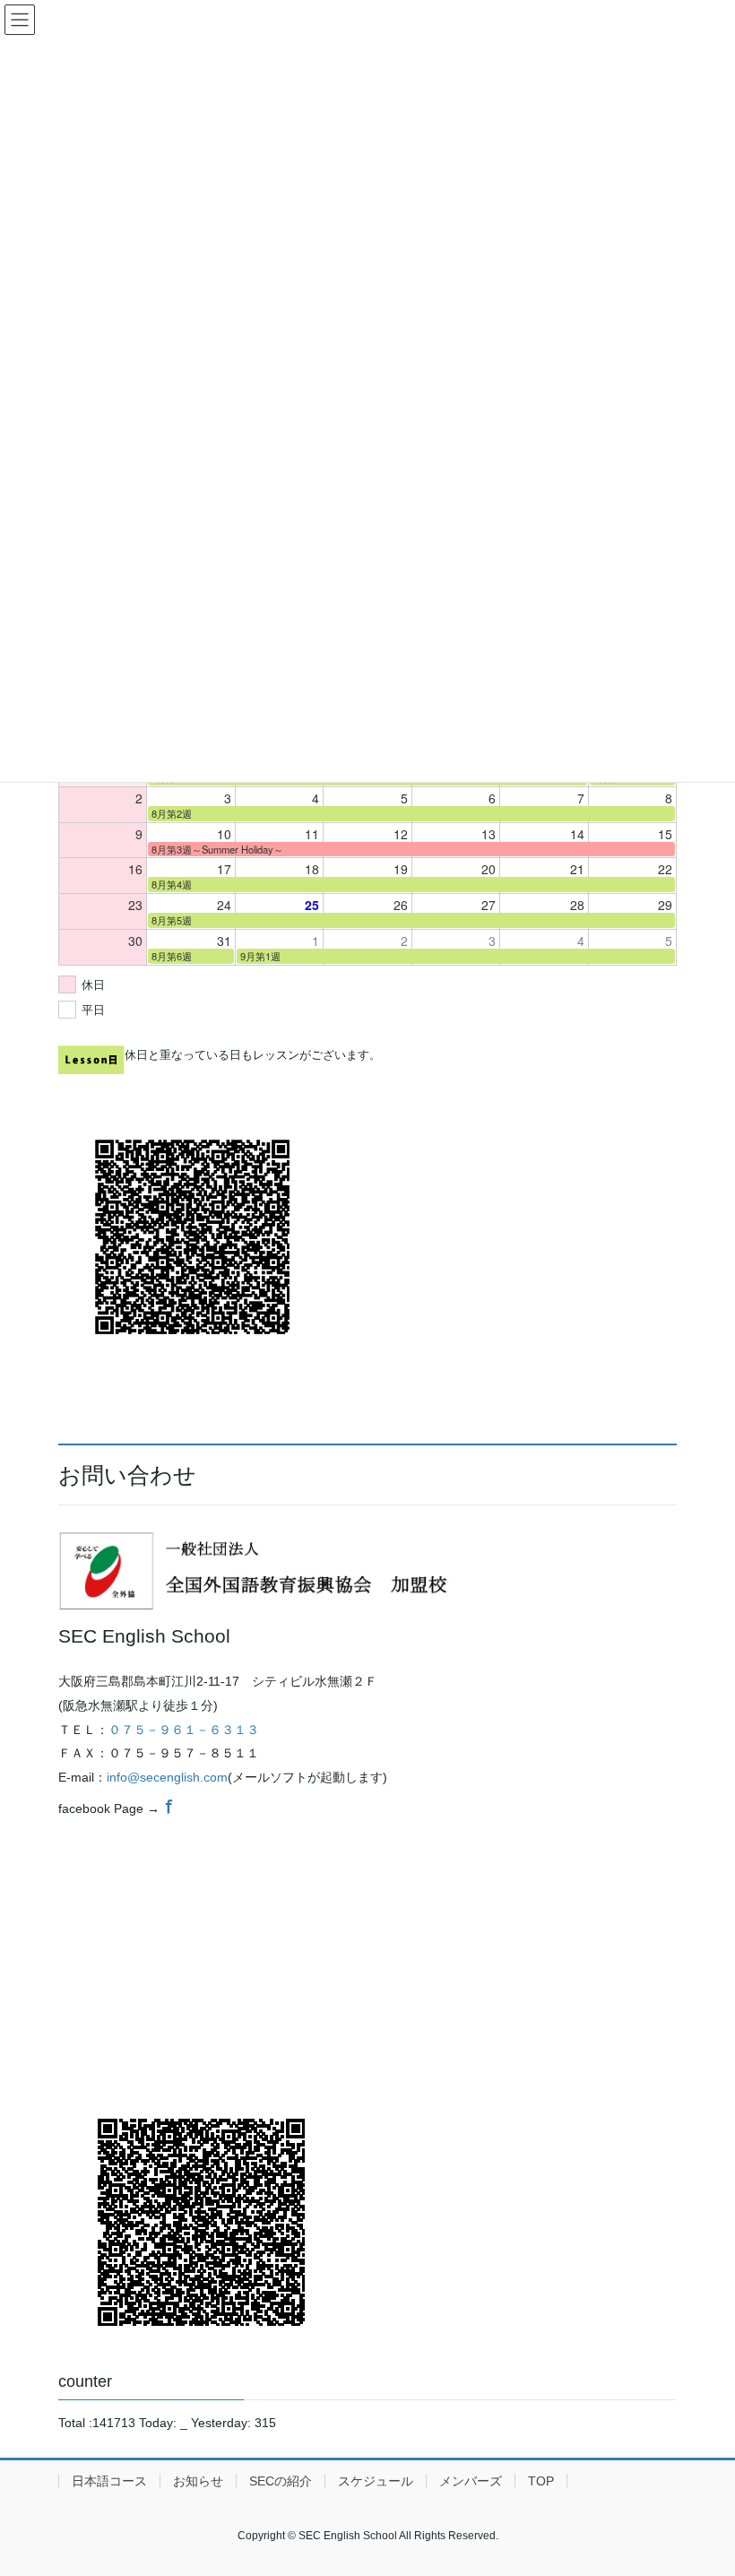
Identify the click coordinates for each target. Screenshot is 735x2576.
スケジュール (376, 2481)
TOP (541, 2481)
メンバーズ (471, 2481)
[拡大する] (438, 1555)
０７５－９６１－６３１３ (184, 1730)
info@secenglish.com (167, 1777)
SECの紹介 (281, 2481)
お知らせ (198, 2481)
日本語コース (109, 2481)
